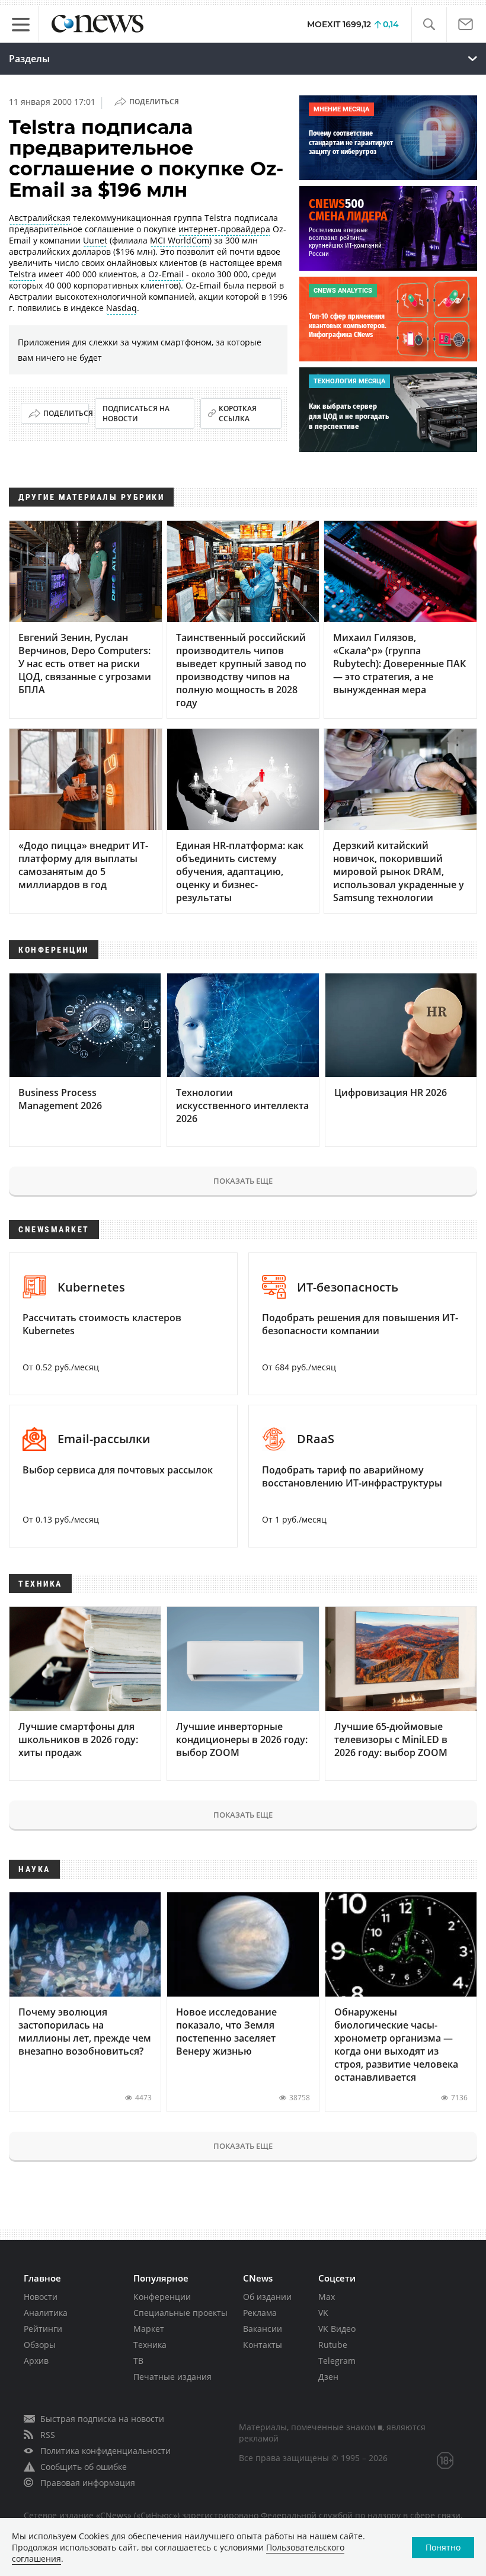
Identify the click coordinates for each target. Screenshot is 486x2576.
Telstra (23, 274)
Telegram (337, 2361)
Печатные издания (172, 2377)
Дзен (328, 2377)
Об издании (267, 2297)
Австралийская (40, 218)
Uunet (95, 240)
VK (323, 2313)
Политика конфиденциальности (105, 2451)
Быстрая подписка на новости (102, 2419)
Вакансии (263, 2329)
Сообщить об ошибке (84, 2467)
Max (327, 2297)
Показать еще (243, 1181)
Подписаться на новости (136, 414)
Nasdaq (121, 308)
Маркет (149, 2329)
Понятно (443, 2547)
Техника (150, 2345)
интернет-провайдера (224, 229)
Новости (41, 2297)
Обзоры (40, 2345)
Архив (36, 2361)
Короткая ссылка (238, 414)
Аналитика (46, 2313)
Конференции (162, 2297)
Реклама (260, 2313)
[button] (429, 25)
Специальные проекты (180, 2313)
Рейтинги (43, 2329)
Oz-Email (166, 274)
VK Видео (337, 2329)
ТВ (138, 2361)
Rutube (333, 2345)
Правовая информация (88, 2483)
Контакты (263, 2345)
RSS (48, 2435)
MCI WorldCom (180, 240)
